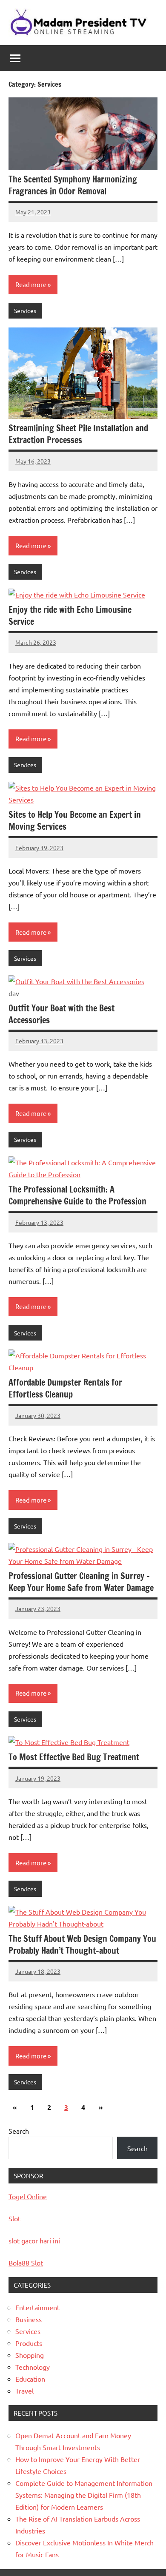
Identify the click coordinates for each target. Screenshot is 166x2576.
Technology (33, 2367)
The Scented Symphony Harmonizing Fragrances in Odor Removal (73, 185)
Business (29, 2319)
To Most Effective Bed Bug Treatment (74, 1757)
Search (19, 2131)
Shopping (30, 2355)
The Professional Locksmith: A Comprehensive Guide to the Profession (77, 1195)
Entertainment (37, 2307)
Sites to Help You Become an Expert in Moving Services (75, 821)
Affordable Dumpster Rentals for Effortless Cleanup (65, 1388)
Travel (24, 2391)
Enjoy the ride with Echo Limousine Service (70, 616)
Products (29, 2343)
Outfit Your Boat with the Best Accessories (62, 1014)
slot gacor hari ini (34, 2240)
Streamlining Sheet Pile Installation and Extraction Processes (78, 434)
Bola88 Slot (26, 2263)
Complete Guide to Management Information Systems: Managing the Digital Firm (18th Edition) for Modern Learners (84, 2495)
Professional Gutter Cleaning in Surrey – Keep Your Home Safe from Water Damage (81, 1582)
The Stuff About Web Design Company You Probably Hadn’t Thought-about (82, 1945)
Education (30, 2379)
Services (25, 310)
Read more (31, 284)
